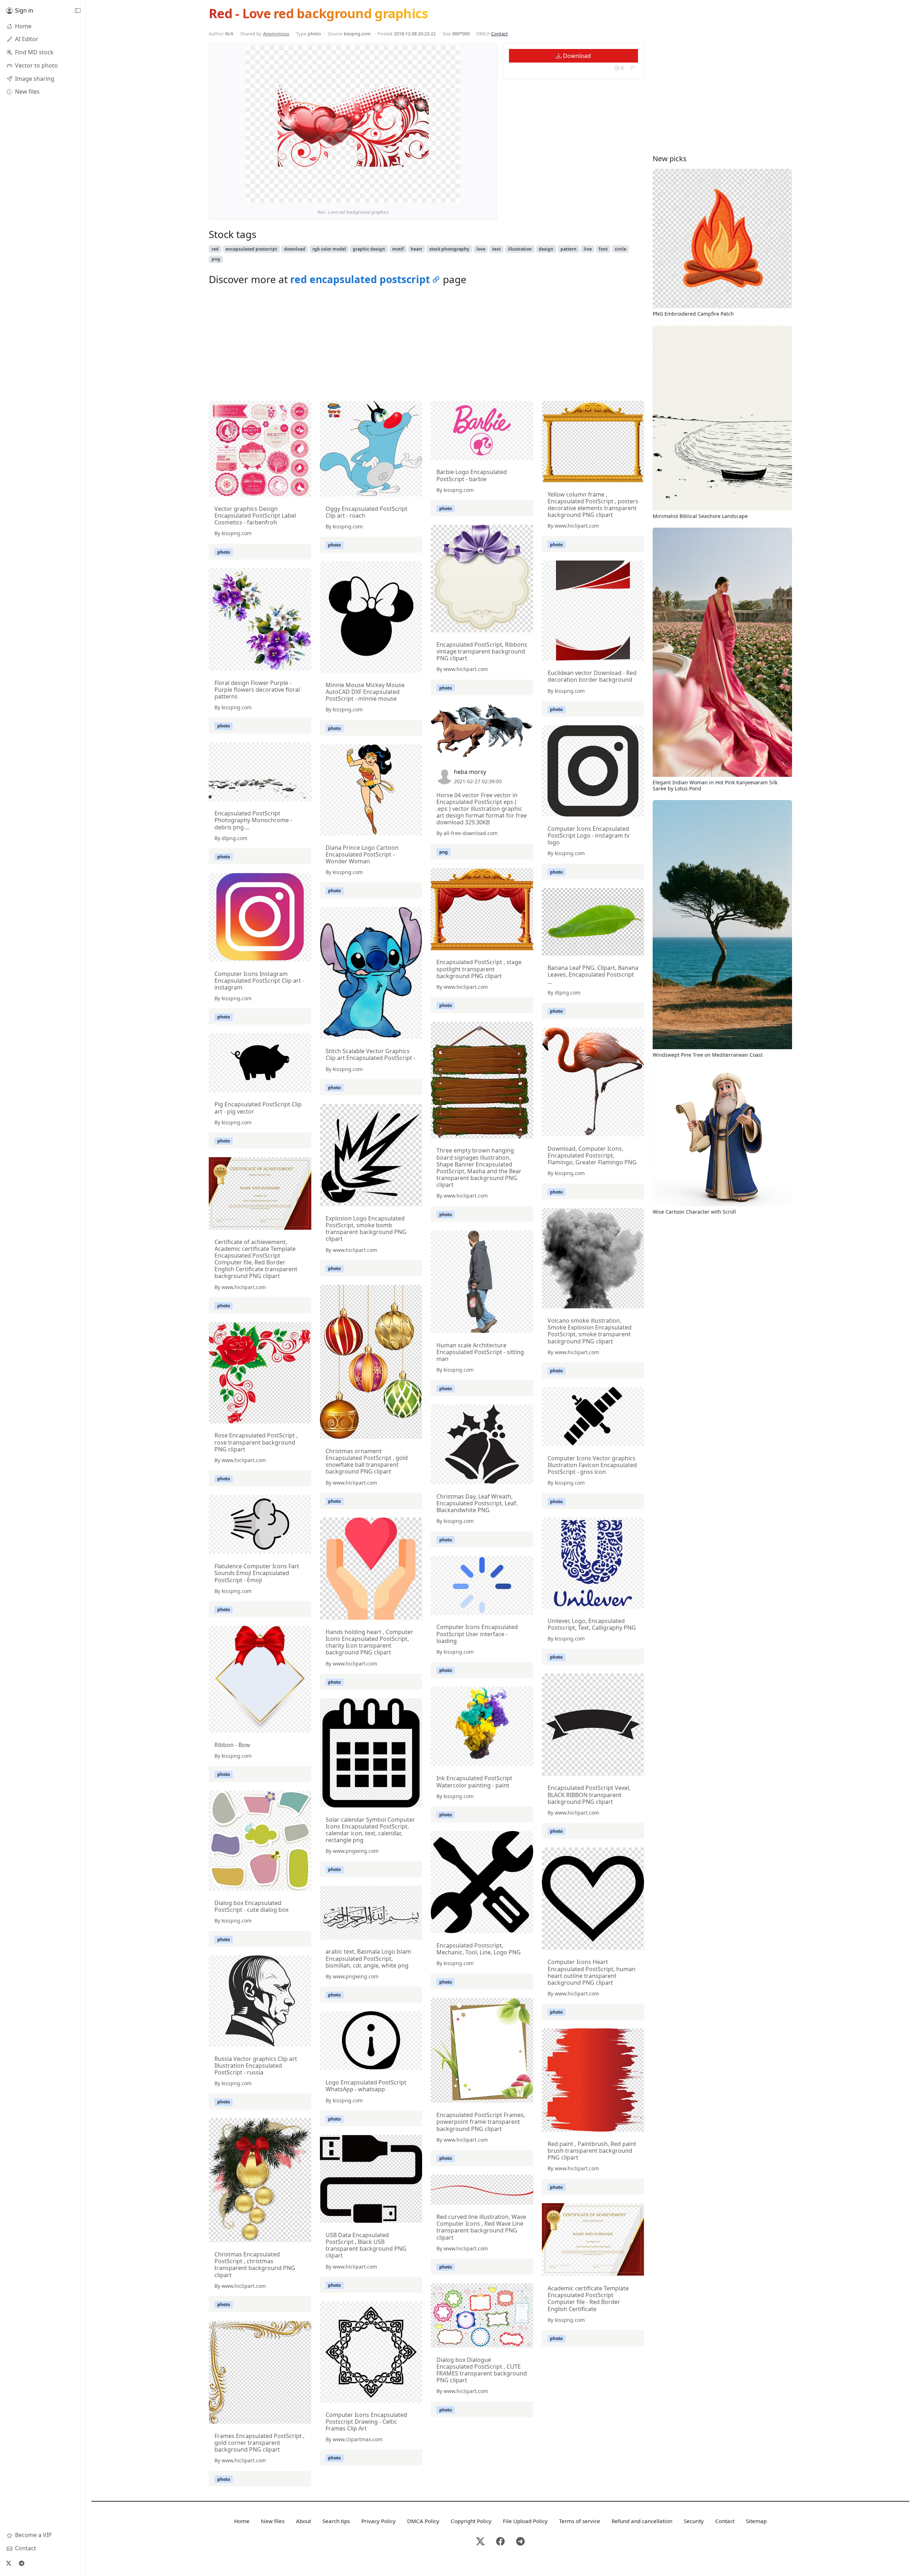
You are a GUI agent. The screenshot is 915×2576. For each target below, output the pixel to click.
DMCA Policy (423, 2521)
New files (273, 2521)
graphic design (369, 249)
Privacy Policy (379, 2521)
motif (398, 249)
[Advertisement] (426, 345)
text (496, 249)
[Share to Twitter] (427, 196)
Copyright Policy (471, 2521)
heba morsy (470, 772)
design (546, 249)
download (295, 249)
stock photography (449, 249)
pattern (568, 249)
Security (694, 2521)
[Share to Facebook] (440, 196)
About (303, 2521)
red (215, 249)
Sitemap (756, 2521)
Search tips (336, 2521)
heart (416, 249)
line (588, 249)
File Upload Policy (525, 2521)
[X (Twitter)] (9, 2563)
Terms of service (580, 2521)
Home (242, 2521)
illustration (520, 249)
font (603, 249)
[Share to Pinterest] (453, 196)
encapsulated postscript (251, 249)
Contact (499, 34)
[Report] (632, 68)
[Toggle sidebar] (78, 11)
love (481, 249)
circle (620, 249)
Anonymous (276, 34)
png (216, 259)
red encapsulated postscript (360, 279)
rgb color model (329, 249)
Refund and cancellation (642, 2521)
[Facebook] (500, 2542)
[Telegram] (21, 2563)
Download (576, 56)
